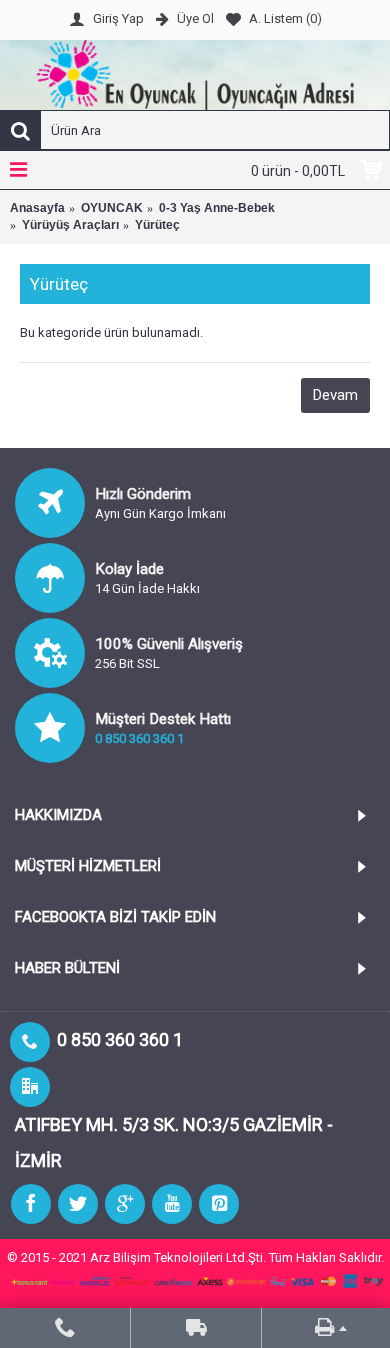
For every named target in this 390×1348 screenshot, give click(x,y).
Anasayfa (37, 208)
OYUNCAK (112, 208)
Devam (335, 395)
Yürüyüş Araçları (70, 225)
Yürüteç (157, 225)
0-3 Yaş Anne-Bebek (217, 208)
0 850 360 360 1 (139, 738)
